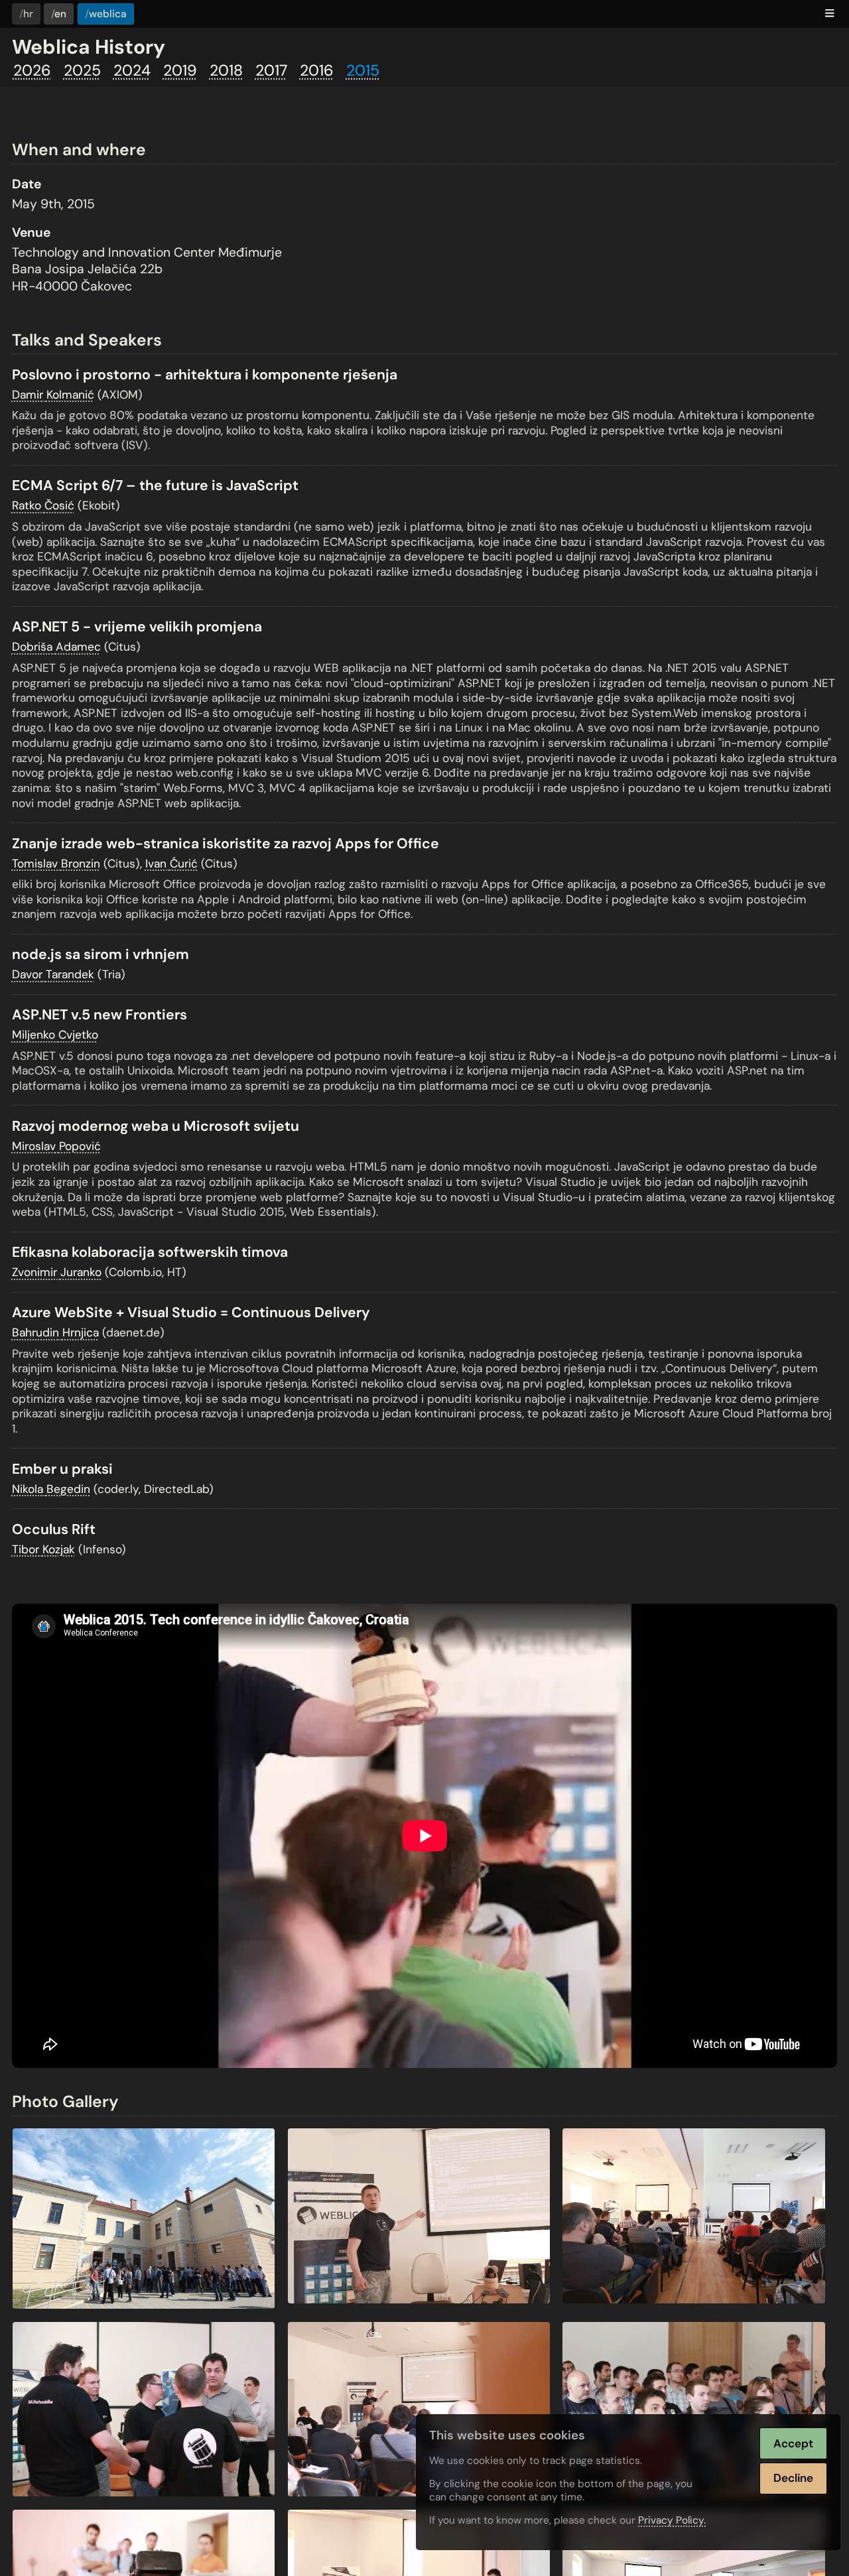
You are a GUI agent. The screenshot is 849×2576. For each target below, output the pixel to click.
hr (28, 14)
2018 (226, 70)
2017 (271, 70)
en (60, 14)
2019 (180, 70)
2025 (82, 70)
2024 (132, 70)
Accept (793, 2443)
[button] (830, 14)
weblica (108, 14)
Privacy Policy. (672, 2520)
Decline (793, 2478)
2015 (363, 70)
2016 (317, 70)
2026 (32, 70)
